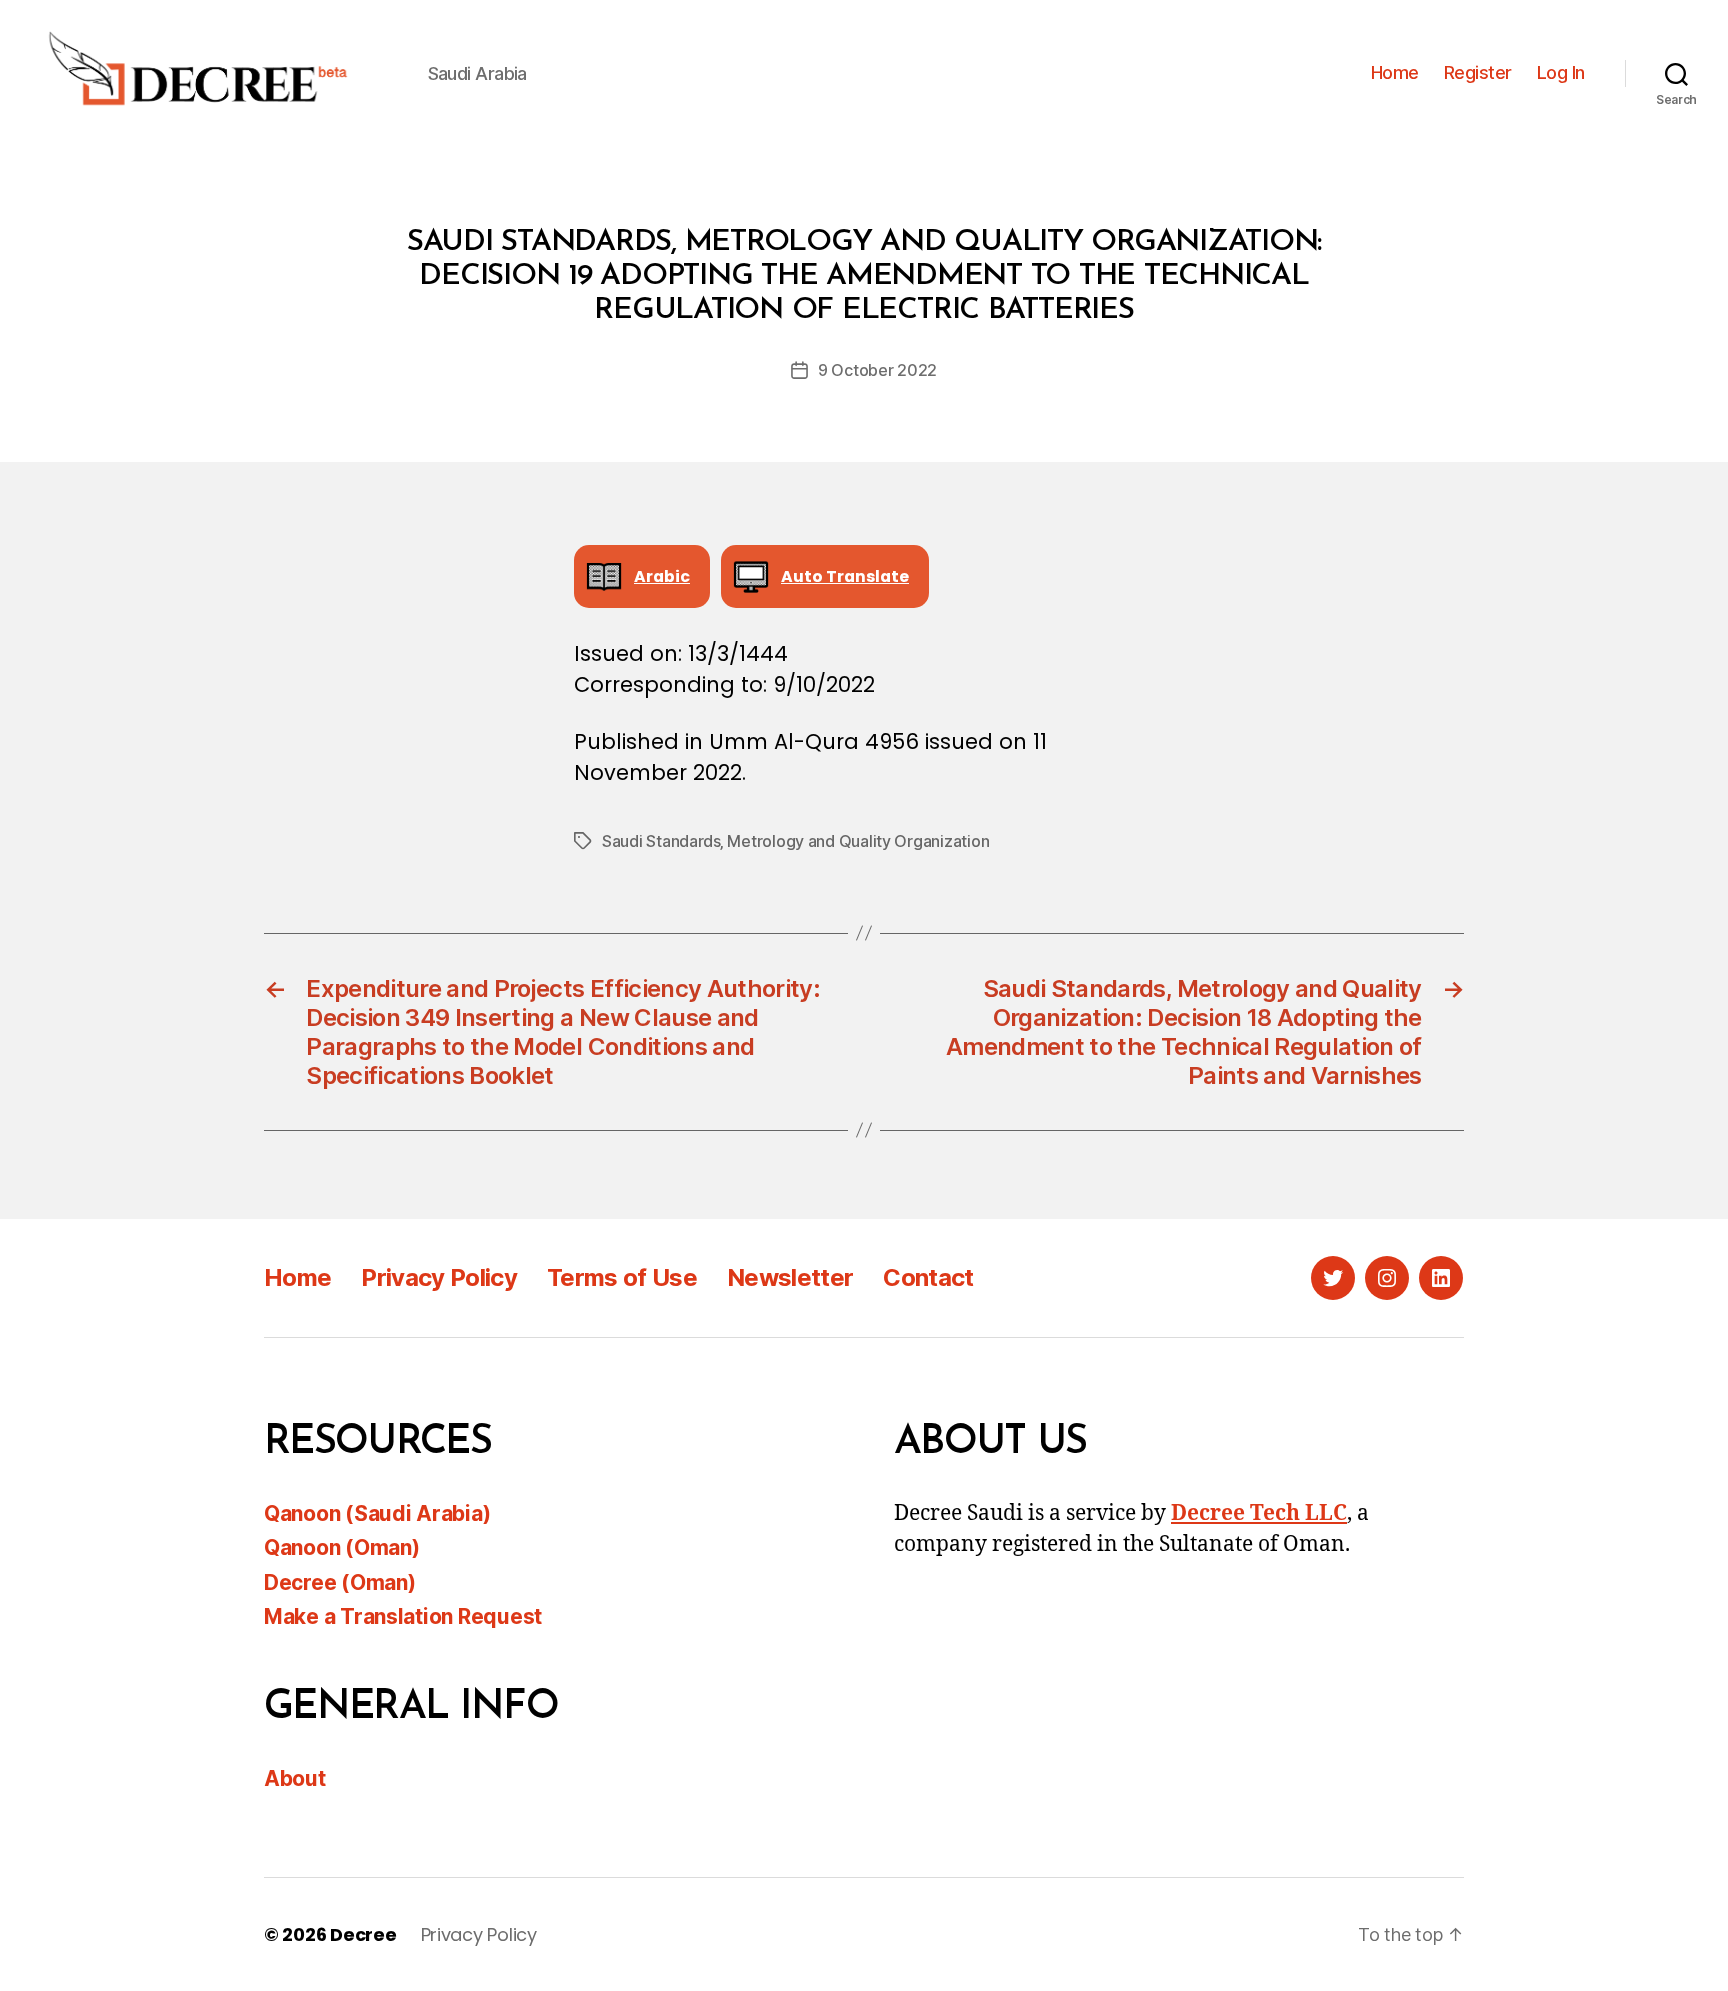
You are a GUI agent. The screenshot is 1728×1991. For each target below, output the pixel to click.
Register (1478, 72)
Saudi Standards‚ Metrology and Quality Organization (795, 841)
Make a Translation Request (403, 1616)
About (295, 1778)
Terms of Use (622, 1277)
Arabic (662, 576)
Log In (1561, 72)
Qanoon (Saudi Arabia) (377, 1513)
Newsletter (790, 1277)
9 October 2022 (877, 370)
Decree (363, 1934)
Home (1395, 72)
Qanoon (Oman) (342, 1547)
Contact (928, 1277)
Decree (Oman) (340, 1582)
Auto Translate (845, 576)
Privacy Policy (439, 1277)
